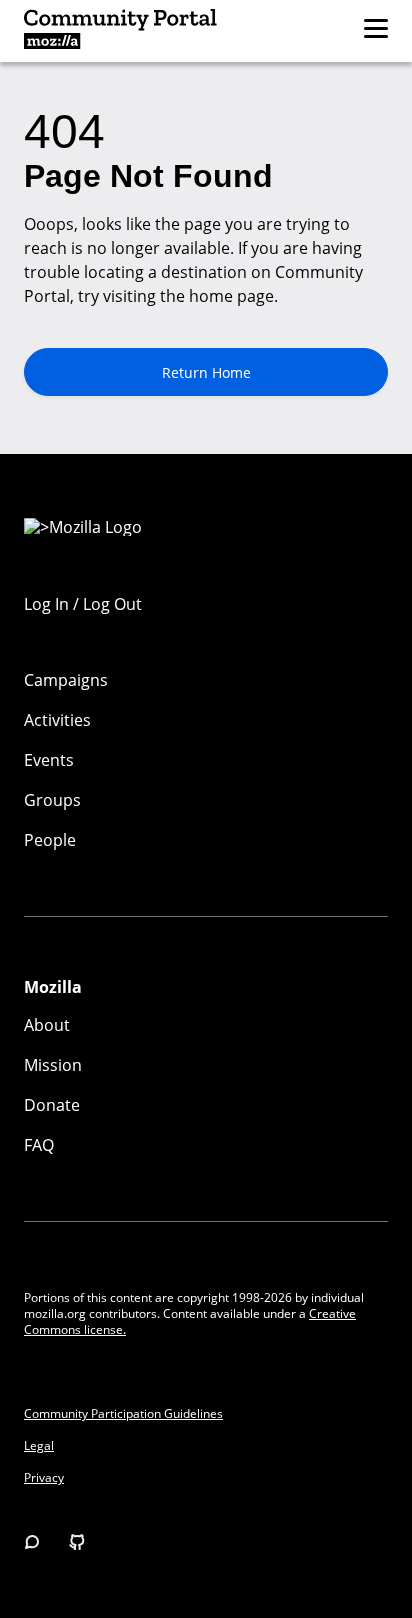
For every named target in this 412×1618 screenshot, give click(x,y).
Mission (53, 1065)
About (47, 1025)
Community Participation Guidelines (123, 1414)
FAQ (39, 1145)
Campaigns (66, 680)
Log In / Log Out (83, 604)
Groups (52, 800)
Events (49, 760)
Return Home (206, 372)
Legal (39, 1446)
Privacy (44, 1478)
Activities (57, 720)
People (50, 840)
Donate (52, 1105)
